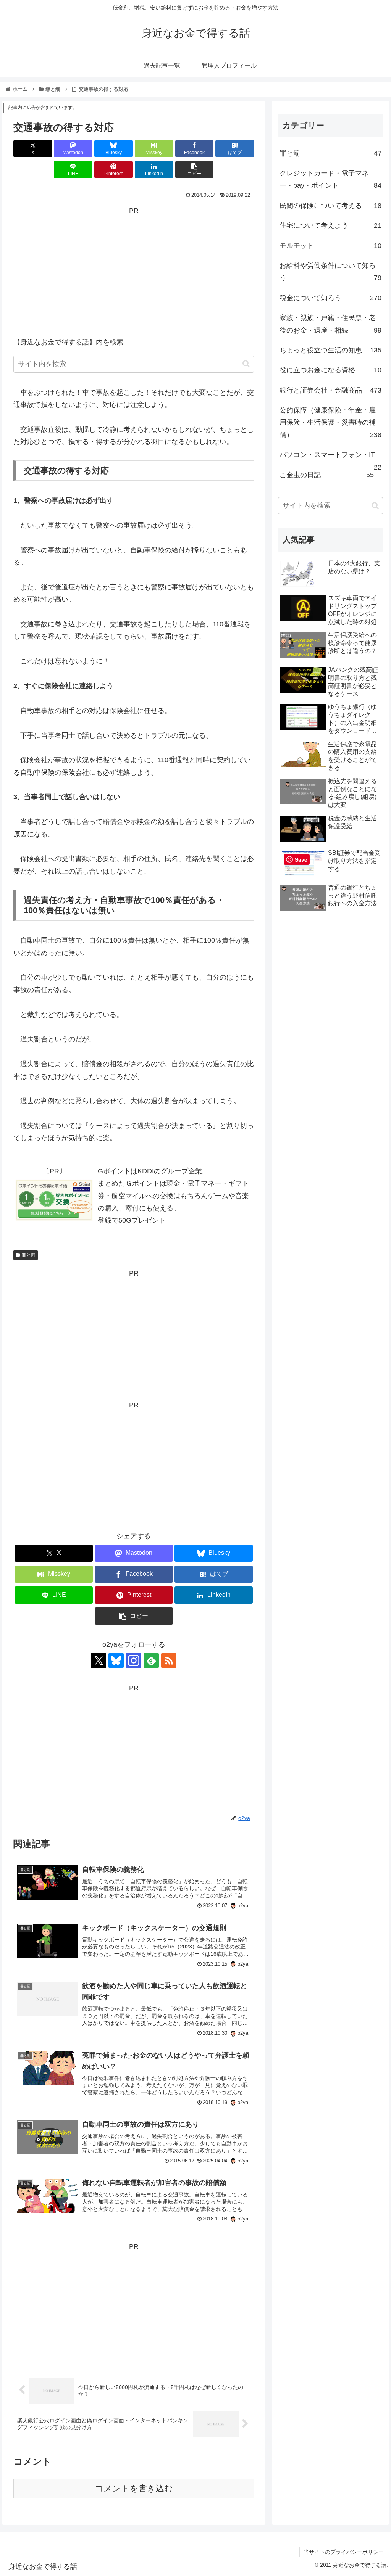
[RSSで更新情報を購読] (169, 1660)
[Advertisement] (134, 270)
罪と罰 (29, 1255)
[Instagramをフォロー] (134, 1660)
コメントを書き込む (134, 2488)
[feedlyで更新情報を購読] (151, 1660)
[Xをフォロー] (99, 1660)
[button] (195, 170)
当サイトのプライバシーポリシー (344, 2552)
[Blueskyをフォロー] (116, 1660)
